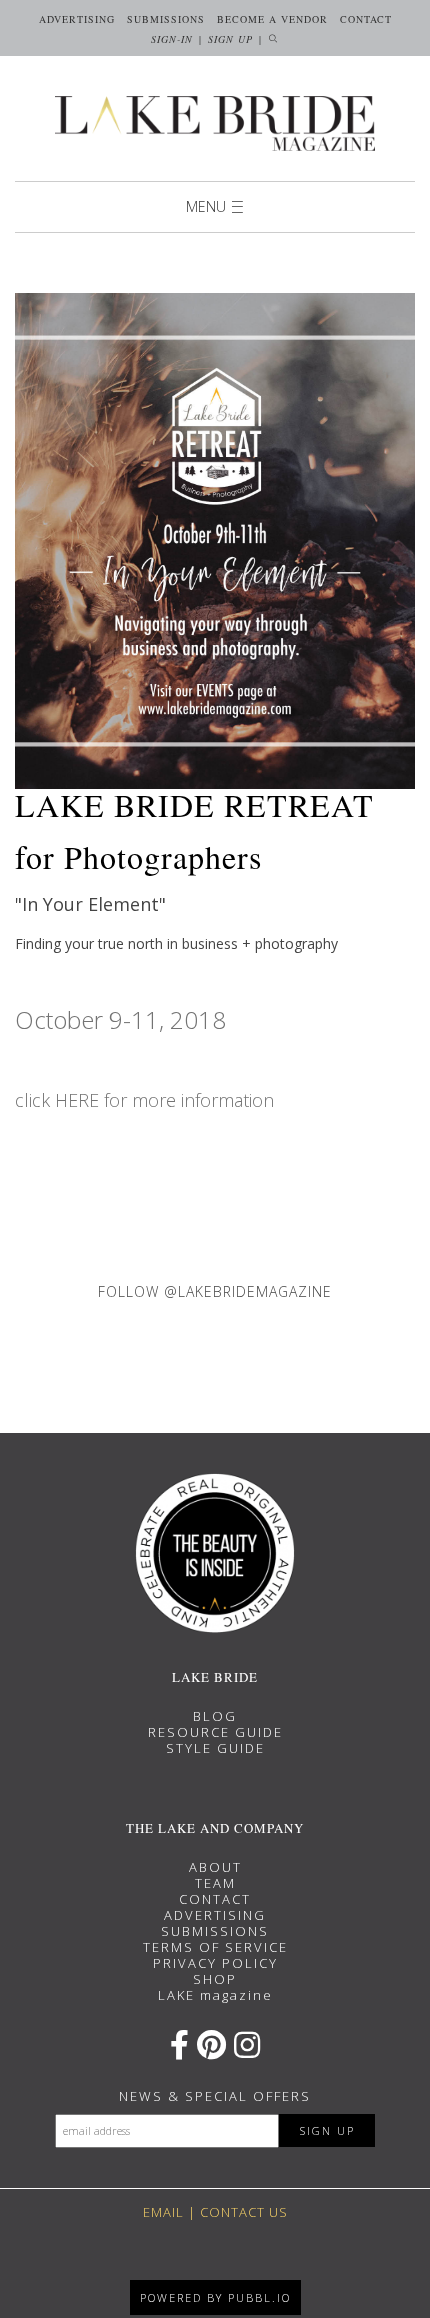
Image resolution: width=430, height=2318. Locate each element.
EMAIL (163, 2212)
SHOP (215, 1979)
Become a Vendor (272, 19)
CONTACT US (244, 2212)
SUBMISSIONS (215, 1931)
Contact (366, 19)
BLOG (215, 1716)
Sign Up (230, 39)
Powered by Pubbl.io (215, 2297)
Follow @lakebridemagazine (215, 1291)
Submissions (166, 19)
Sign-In (172, 39)
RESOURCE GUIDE (215, 1732)
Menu (206, 206)
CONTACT (215, 1899)
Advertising (77, 19)
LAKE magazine (215, 1995)
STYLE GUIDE (215, 1748)
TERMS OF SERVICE (215, 1947)
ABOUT (215, 1867)
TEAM (215, 1883)
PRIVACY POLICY (215, 1963)
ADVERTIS (201, 1915)
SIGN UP (327, 2130)
